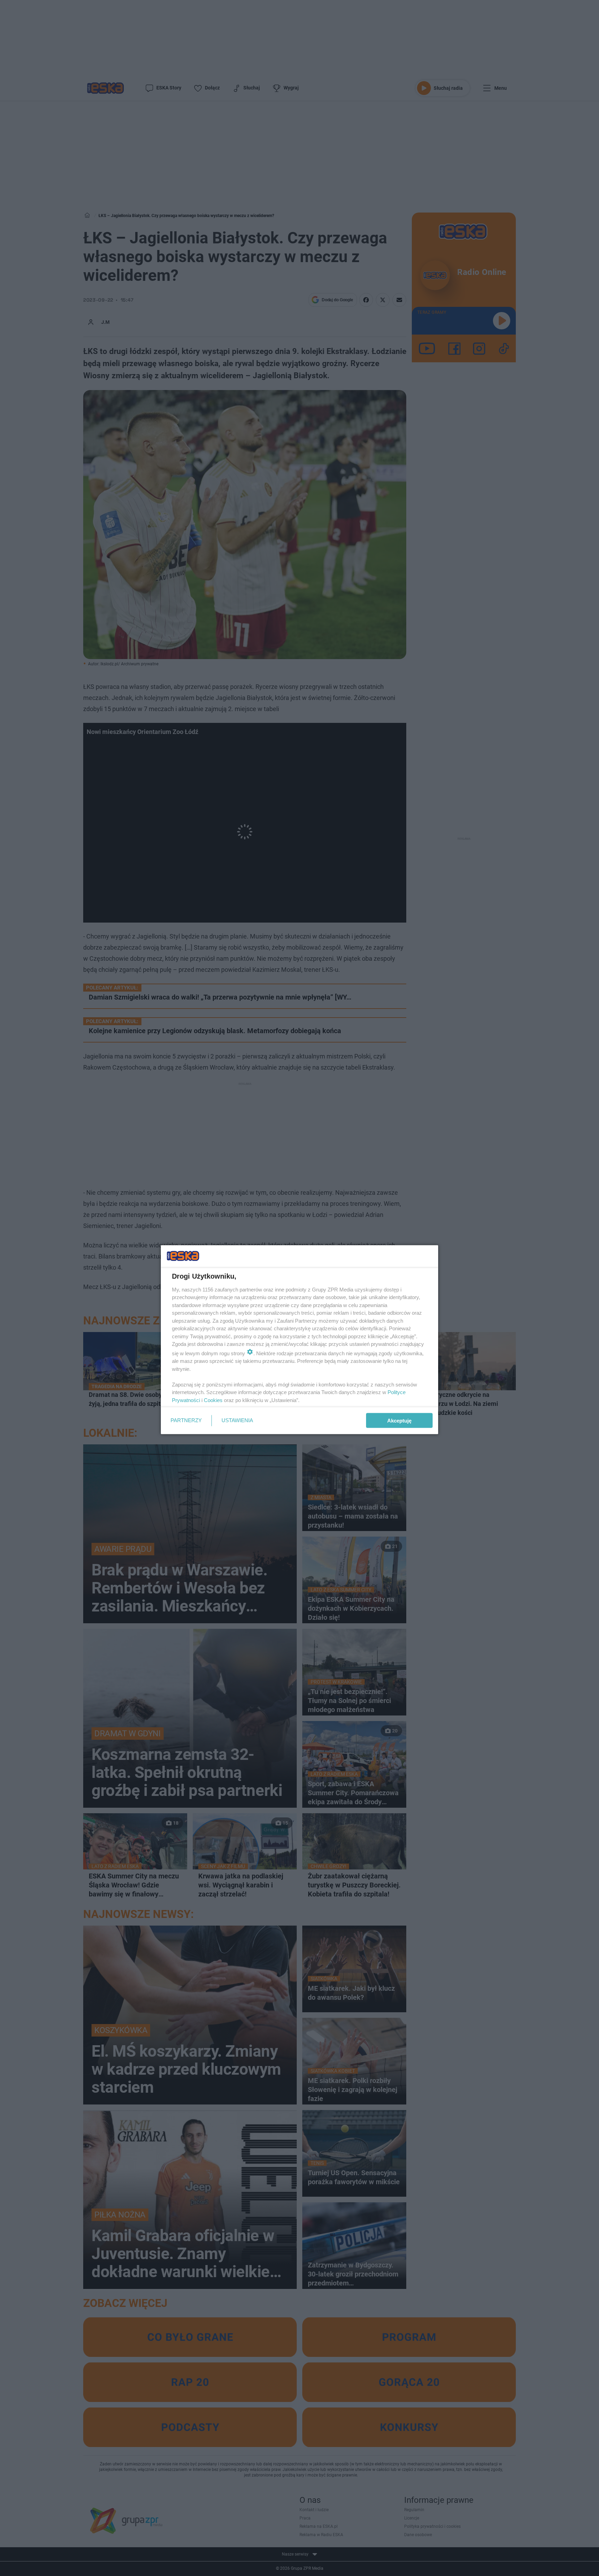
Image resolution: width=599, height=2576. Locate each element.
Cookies (213, 1400)
